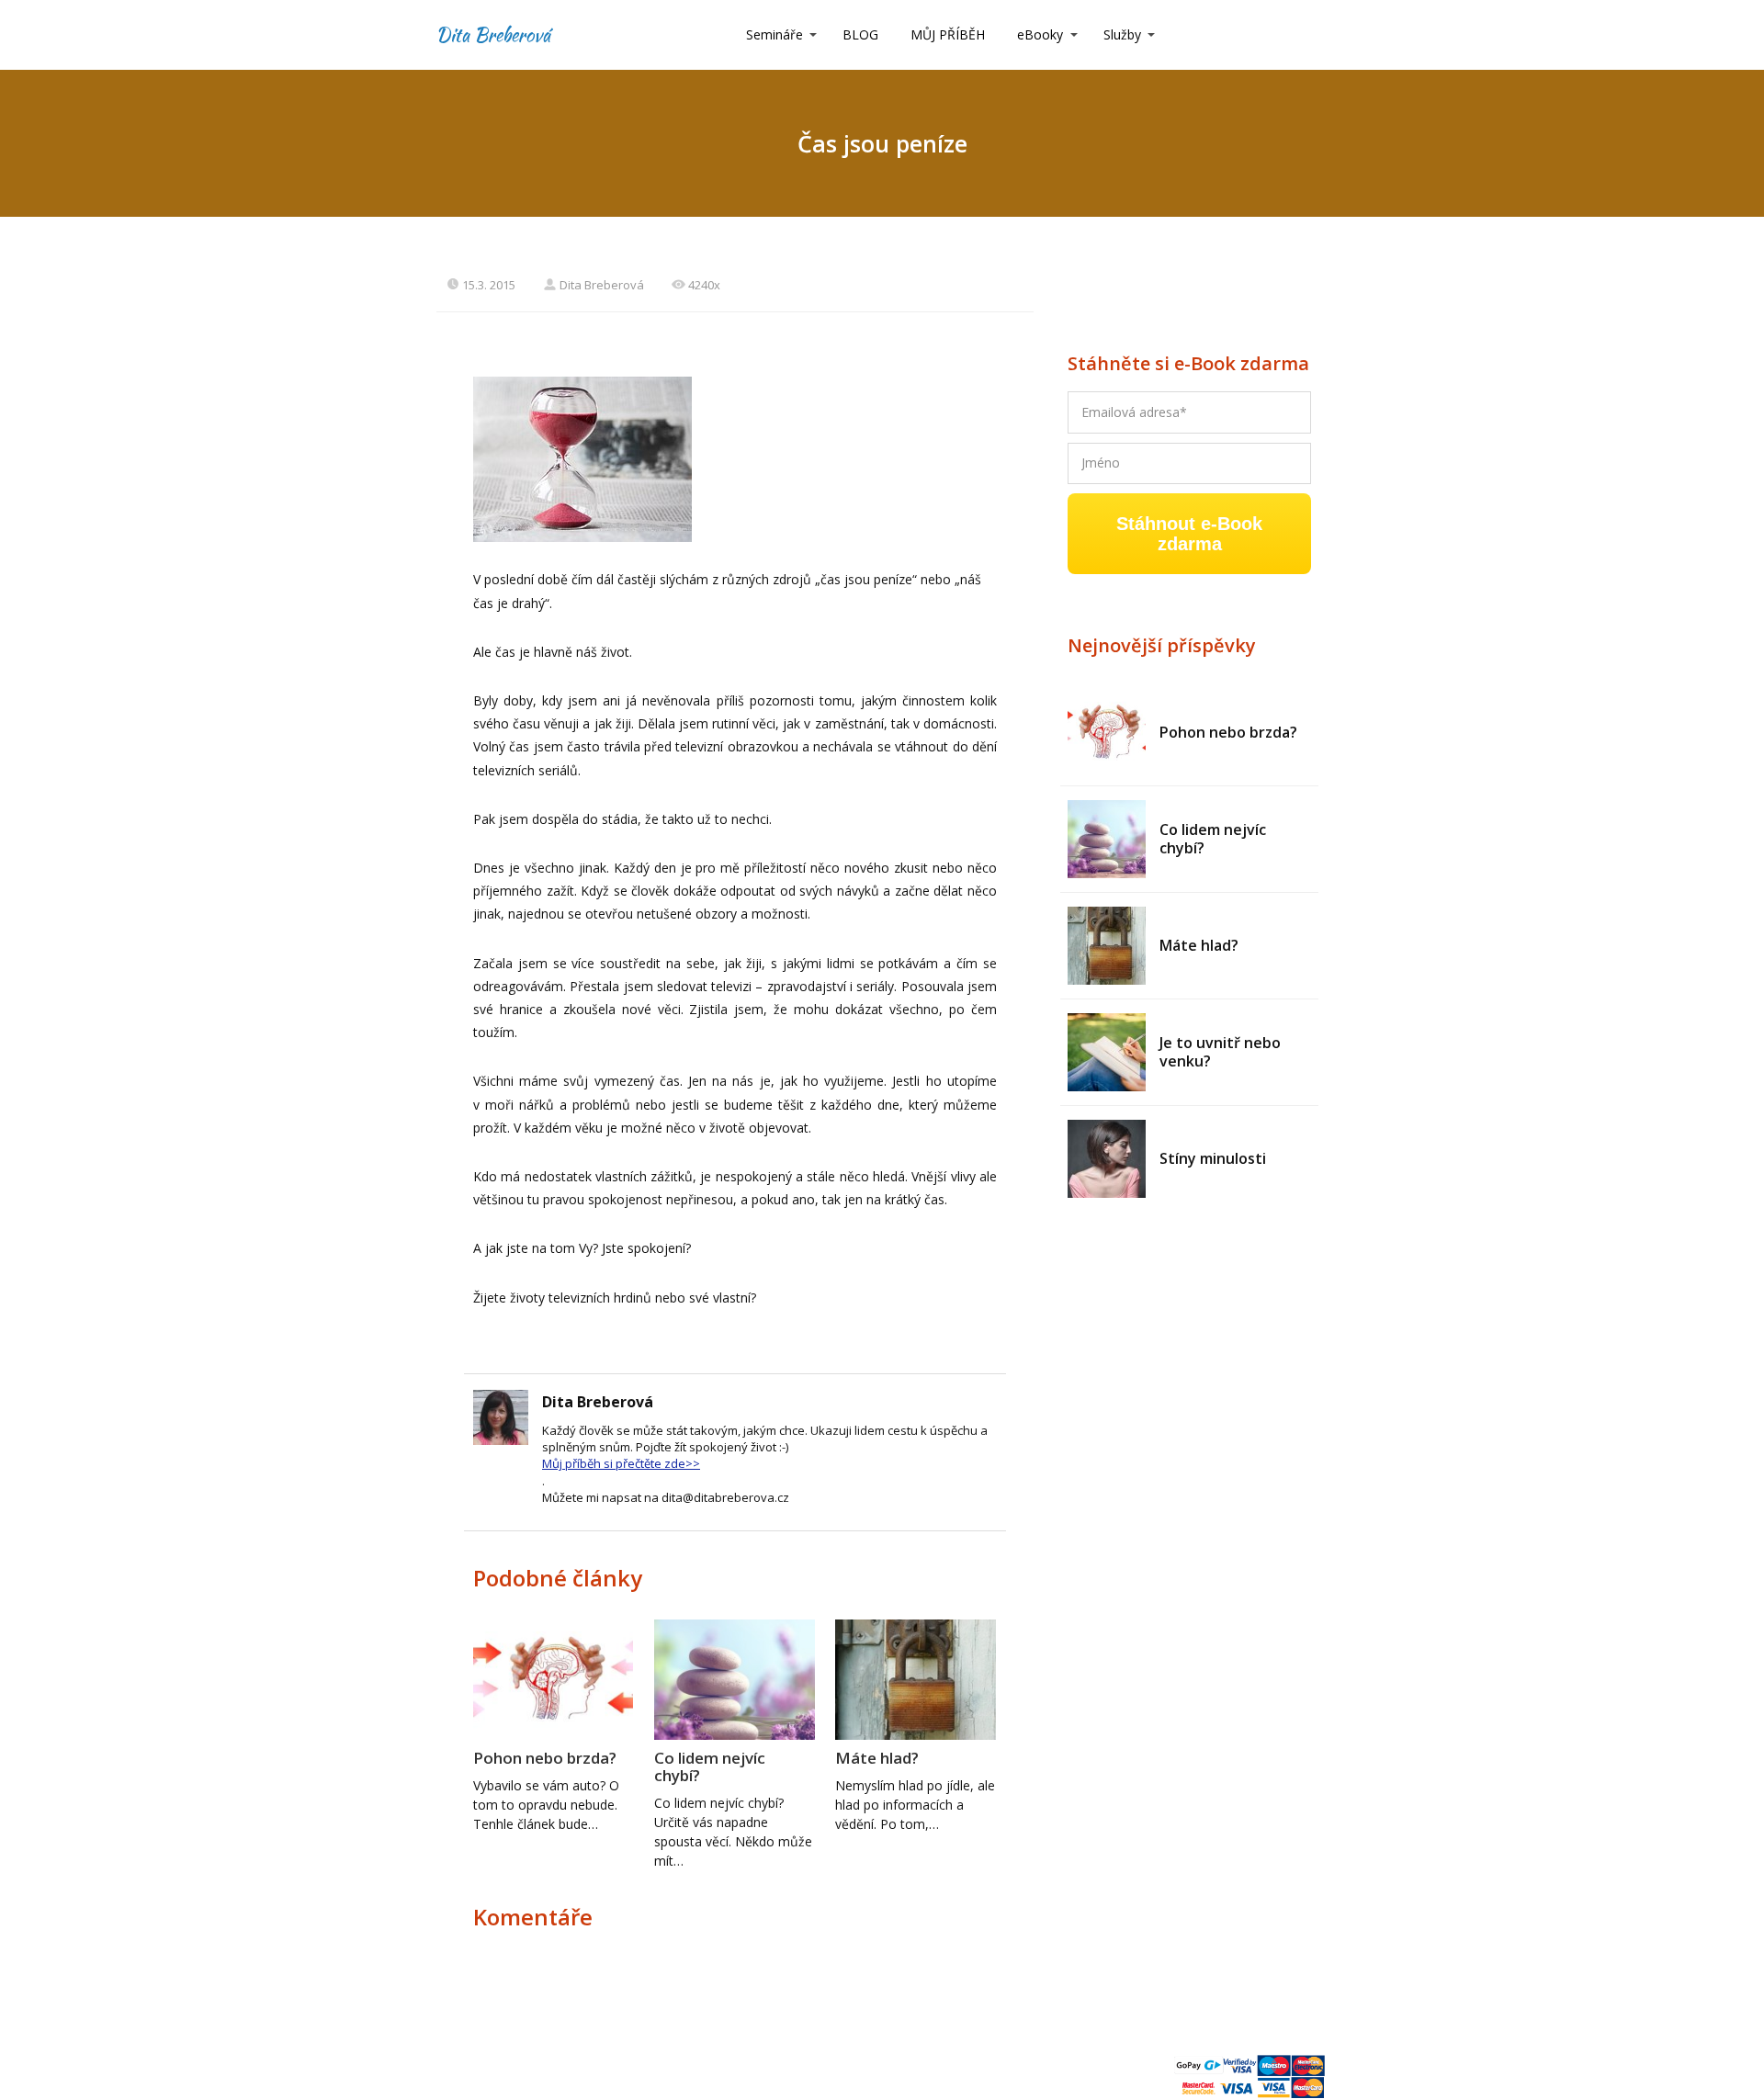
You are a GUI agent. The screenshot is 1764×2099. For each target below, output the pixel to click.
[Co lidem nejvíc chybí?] (1107, 839)
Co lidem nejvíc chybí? (710, 1766)
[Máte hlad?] (1107, 946)
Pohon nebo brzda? (545, 1758)
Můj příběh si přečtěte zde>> (621, 1463)
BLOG (860, 34)
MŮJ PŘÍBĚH (948, 34)
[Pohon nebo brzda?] (1107, 733)
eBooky (1040, 34)
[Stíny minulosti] (1107, 1159)
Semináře (775, 34)
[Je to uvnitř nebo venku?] (1107, 1052)
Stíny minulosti (1213, 1158)
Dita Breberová (493, 35)
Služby (1122, 34)
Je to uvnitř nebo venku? (1220, 1052)
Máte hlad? (877, 1758)
